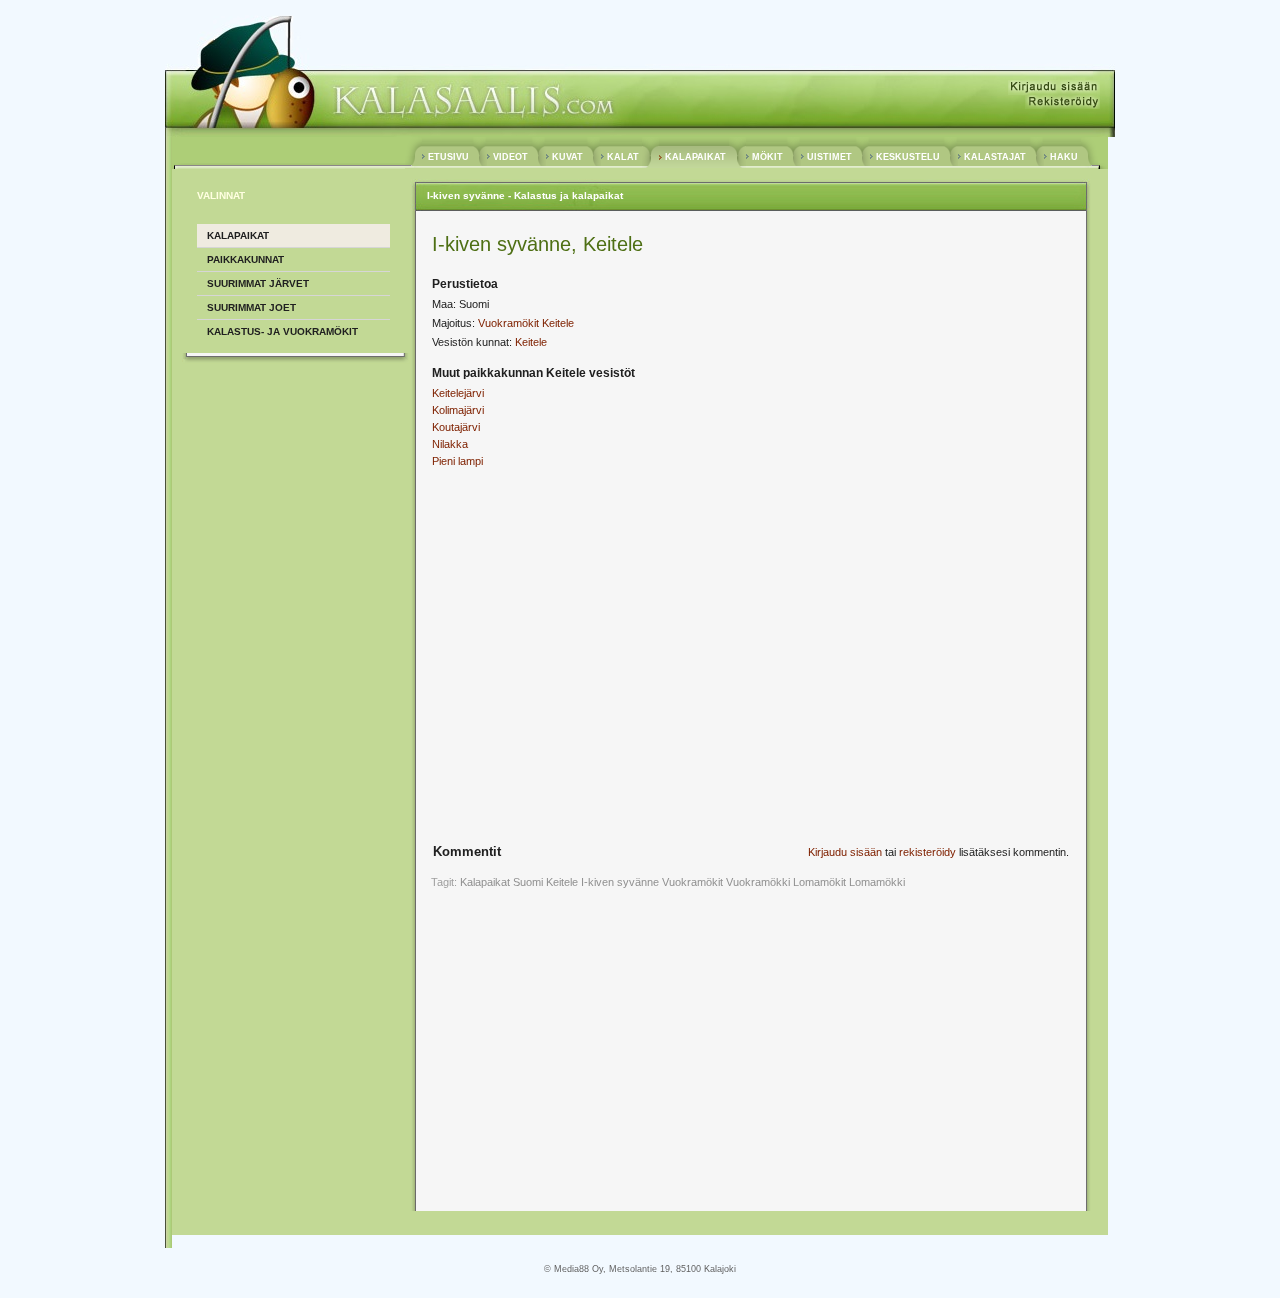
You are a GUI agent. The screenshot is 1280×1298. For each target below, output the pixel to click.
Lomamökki (877, 882)
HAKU (1064, 157)
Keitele (531, 342)
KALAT (623, 157)
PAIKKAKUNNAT (245, 259)
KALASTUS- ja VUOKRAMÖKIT (282, 331)
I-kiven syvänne (620, 882)
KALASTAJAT (995, 157)
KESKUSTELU (908, 157)
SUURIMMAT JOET (251, 307)
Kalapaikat (485, 882)
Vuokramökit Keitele (526, 323)
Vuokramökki (758, 882)
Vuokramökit (692, 882)
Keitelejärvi (458, 393)
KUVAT (567, 157)
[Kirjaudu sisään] (1054, 87)
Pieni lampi (457, 461)
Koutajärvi (456, 427)
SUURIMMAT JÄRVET (258, 283)
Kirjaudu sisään (845, 852)
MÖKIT (767, 157)
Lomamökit (819, 882)
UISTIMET (829, 157)
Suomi (528, 882)
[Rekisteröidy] (1062, 102)
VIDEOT (510, 157)
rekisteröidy (927, 852)
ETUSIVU (448, 157)
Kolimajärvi (458, 410)
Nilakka (450, 444)
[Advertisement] (599, 628)
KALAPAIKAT (695, 157)
